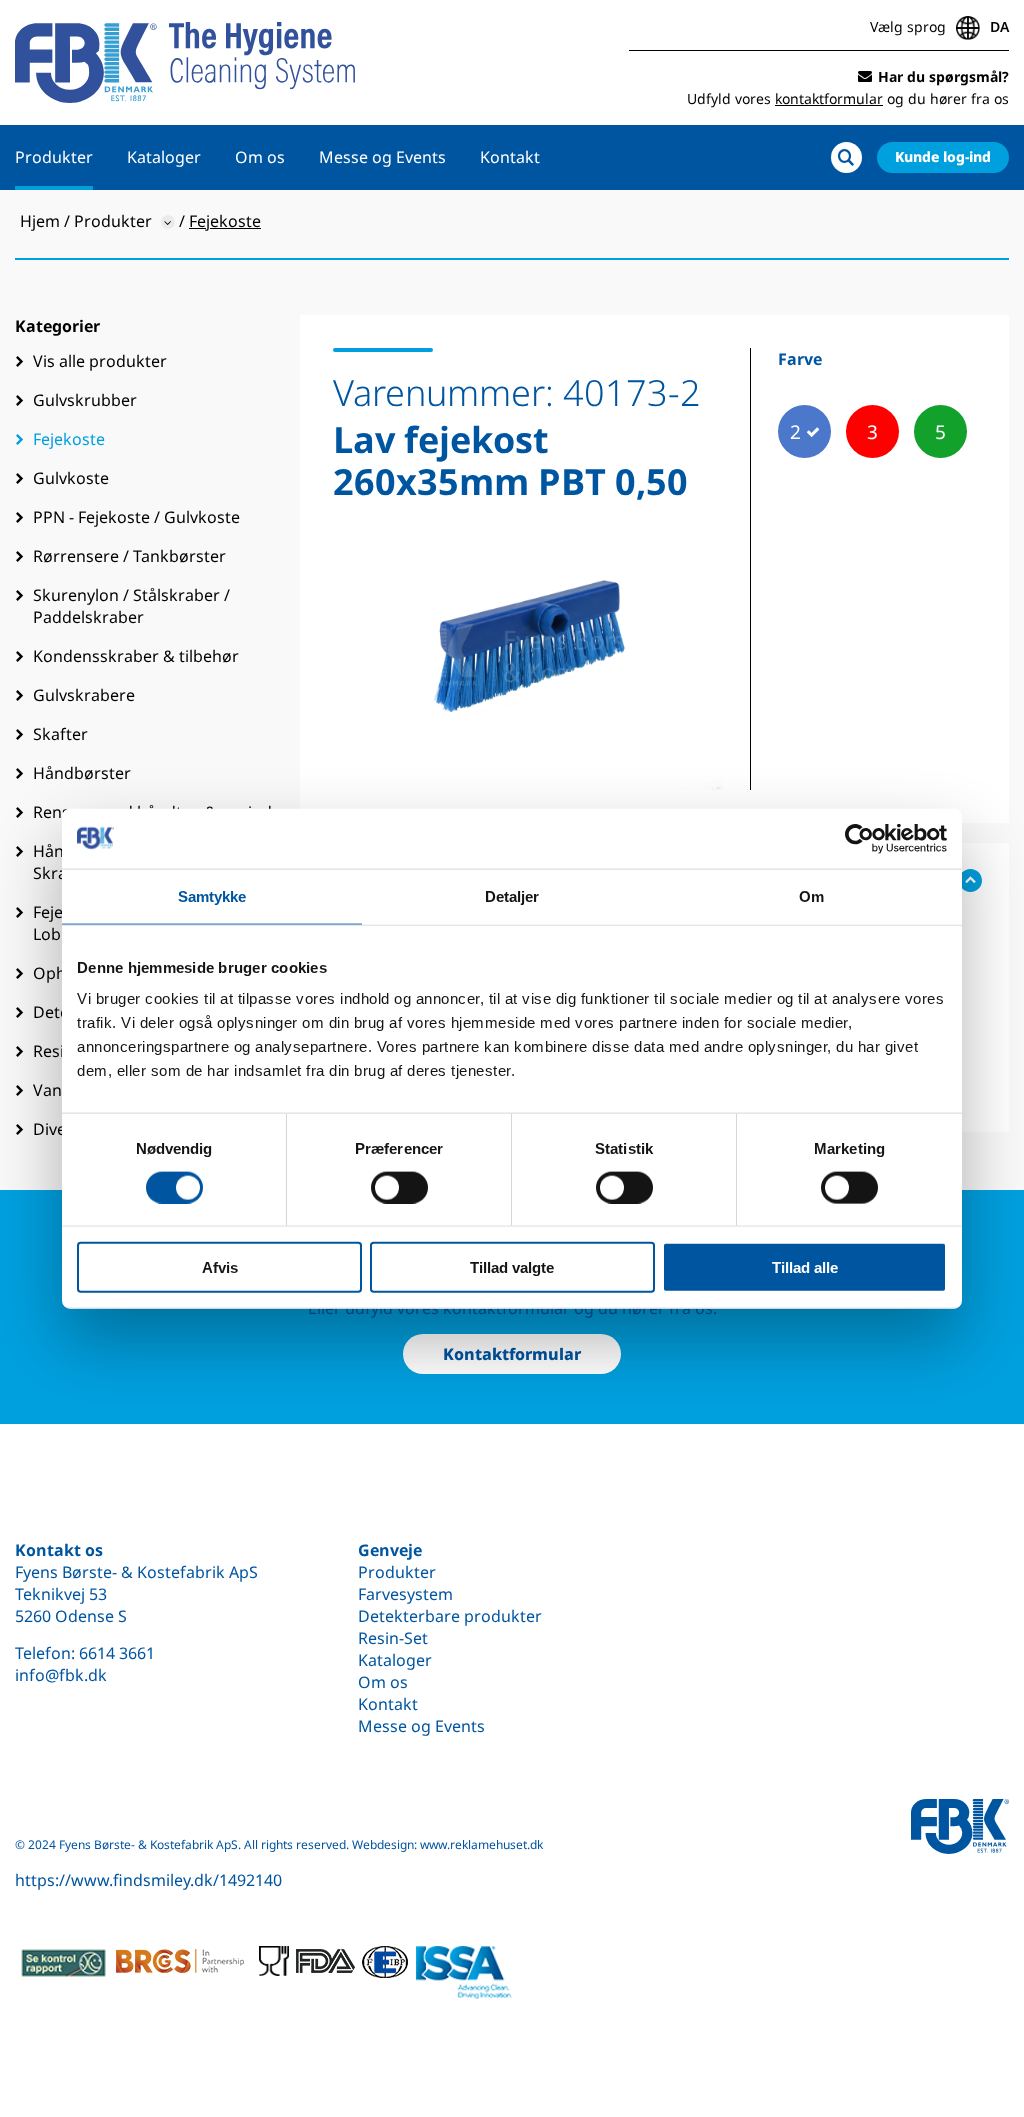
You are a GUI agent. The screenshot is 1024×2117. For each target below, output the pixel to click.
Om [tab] (811, 895)
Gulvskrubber (85, 400)
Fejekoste (69, 439)
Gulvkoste (71, 478)
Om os (260, 157)
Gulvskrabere (84, 695)
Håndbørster (82, 773)
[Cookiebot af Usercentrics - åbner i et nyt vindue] (859, 838)
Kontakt (510, 157)
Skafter (60, 734)
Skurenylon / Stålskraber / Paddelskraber (131, 606)
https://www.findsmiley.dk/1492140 (148, 1880)
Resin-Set (393, 1638)
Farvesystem (405, 1594)
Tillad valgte (512, 1267)
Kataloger (164, 157)
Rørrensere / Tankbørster (129, 556)
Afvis (220, 1267)
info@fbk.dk (61, 1675)
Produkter (54, 157)
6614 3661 (117, 1653)
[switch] (399, 1187)
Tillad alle (805, 1267)
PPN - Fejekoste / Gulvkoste (136, 517)
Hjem (40, 221)
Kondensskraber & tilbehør (136, 656)
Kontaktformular (512, 1354)
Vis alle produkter (100, 361)
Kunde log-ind (943, 156)
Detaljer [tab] (512, 895)
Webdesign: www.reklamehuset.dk (447, 1844)
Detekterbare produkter (450, 1616)
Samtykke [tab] (212, 895)
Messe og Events (382, 157)
